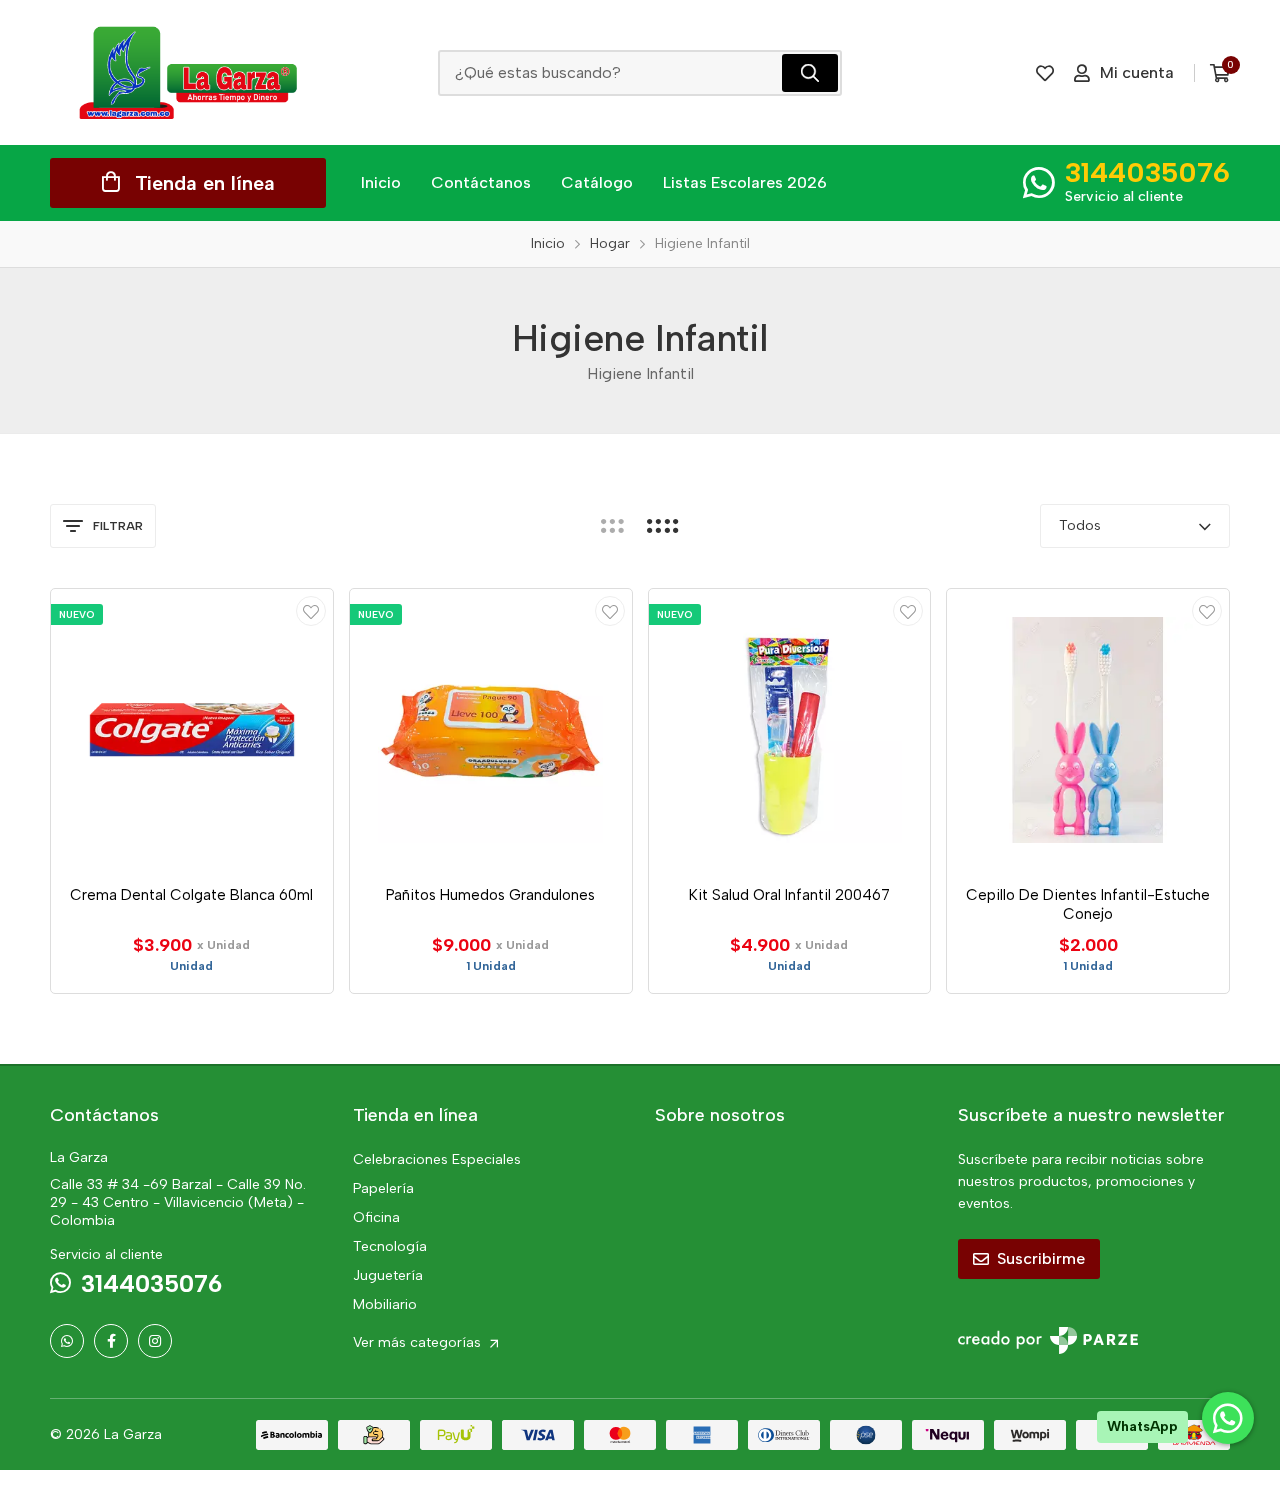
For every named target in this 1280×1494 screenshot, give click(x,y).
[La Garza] (188, 72)
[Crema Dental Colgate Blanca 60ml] (192, 730)
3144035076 (1147, 172)
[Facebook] (111, 1341)
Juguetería (388, 1275)
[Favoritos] (1045, 73)
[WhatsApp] (67, 1341)
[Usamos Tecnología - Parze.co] (1048, 1340)
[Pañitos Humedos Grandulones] (491, 730)
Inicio (381, 182)
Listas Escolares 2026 (745, 182)
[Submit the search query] (810, 73)
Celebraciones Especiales (437, 1159)
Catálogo (597, 182)
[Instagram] (155, 1341)
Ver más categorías (419, 1342)
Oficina (376, 1217)
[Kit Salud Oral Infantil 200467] (790, 730)
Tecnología (390, 1246)
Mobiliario (385, 1304)
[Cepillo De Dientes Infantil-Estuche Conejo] (1088, 730)
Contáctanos (481, 182)
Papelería (383, 1188)
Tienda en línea (205, 183)
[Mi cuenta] (311, 611)
